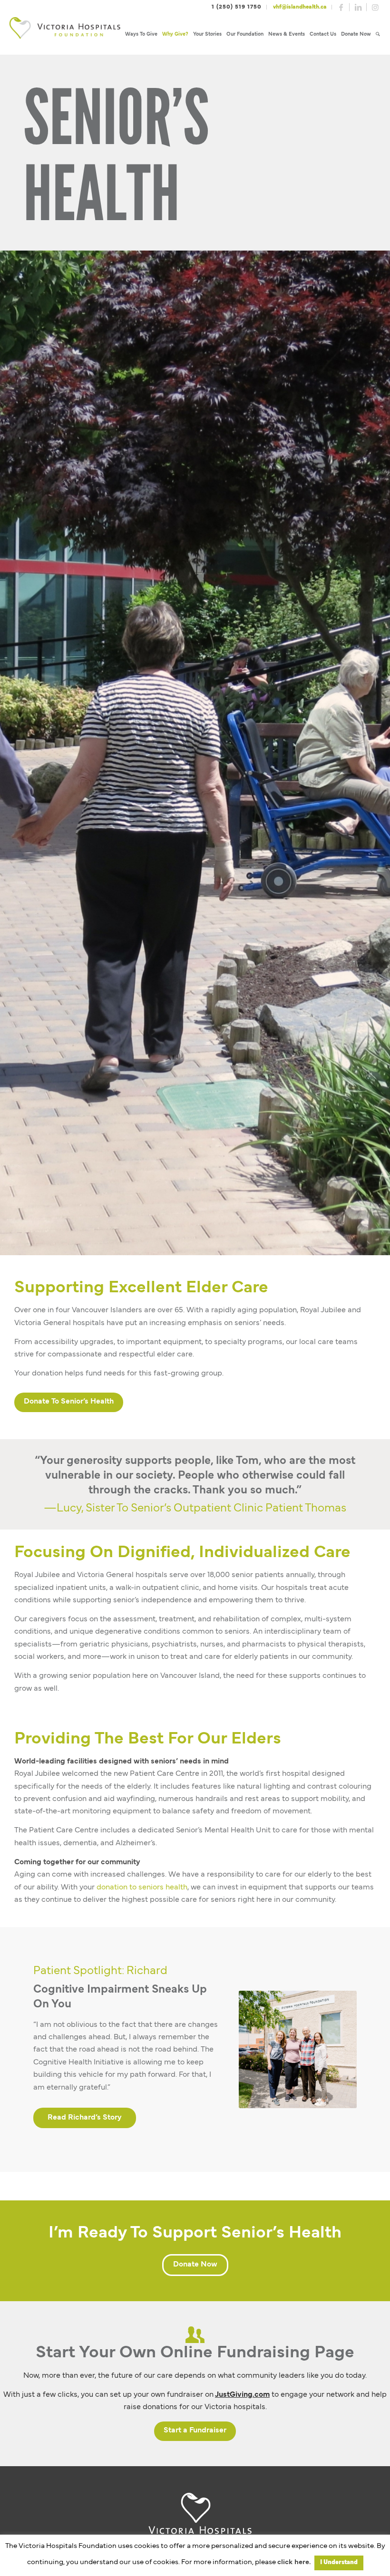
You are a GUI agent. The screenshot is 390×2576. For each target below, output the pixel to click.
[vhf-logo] (65, 34)
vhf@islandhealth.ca (300, 7)
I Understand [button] (339, 2563)
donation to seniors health (142, 1888)
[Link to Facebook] (341, 7)
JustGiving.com (242, 2395)
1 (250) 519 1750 (237, 7)
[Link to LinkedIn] (358, 7)
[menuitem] (141, 34)
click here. (294, 2562)
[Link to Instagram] (375, 7)
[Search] (378, 34)
